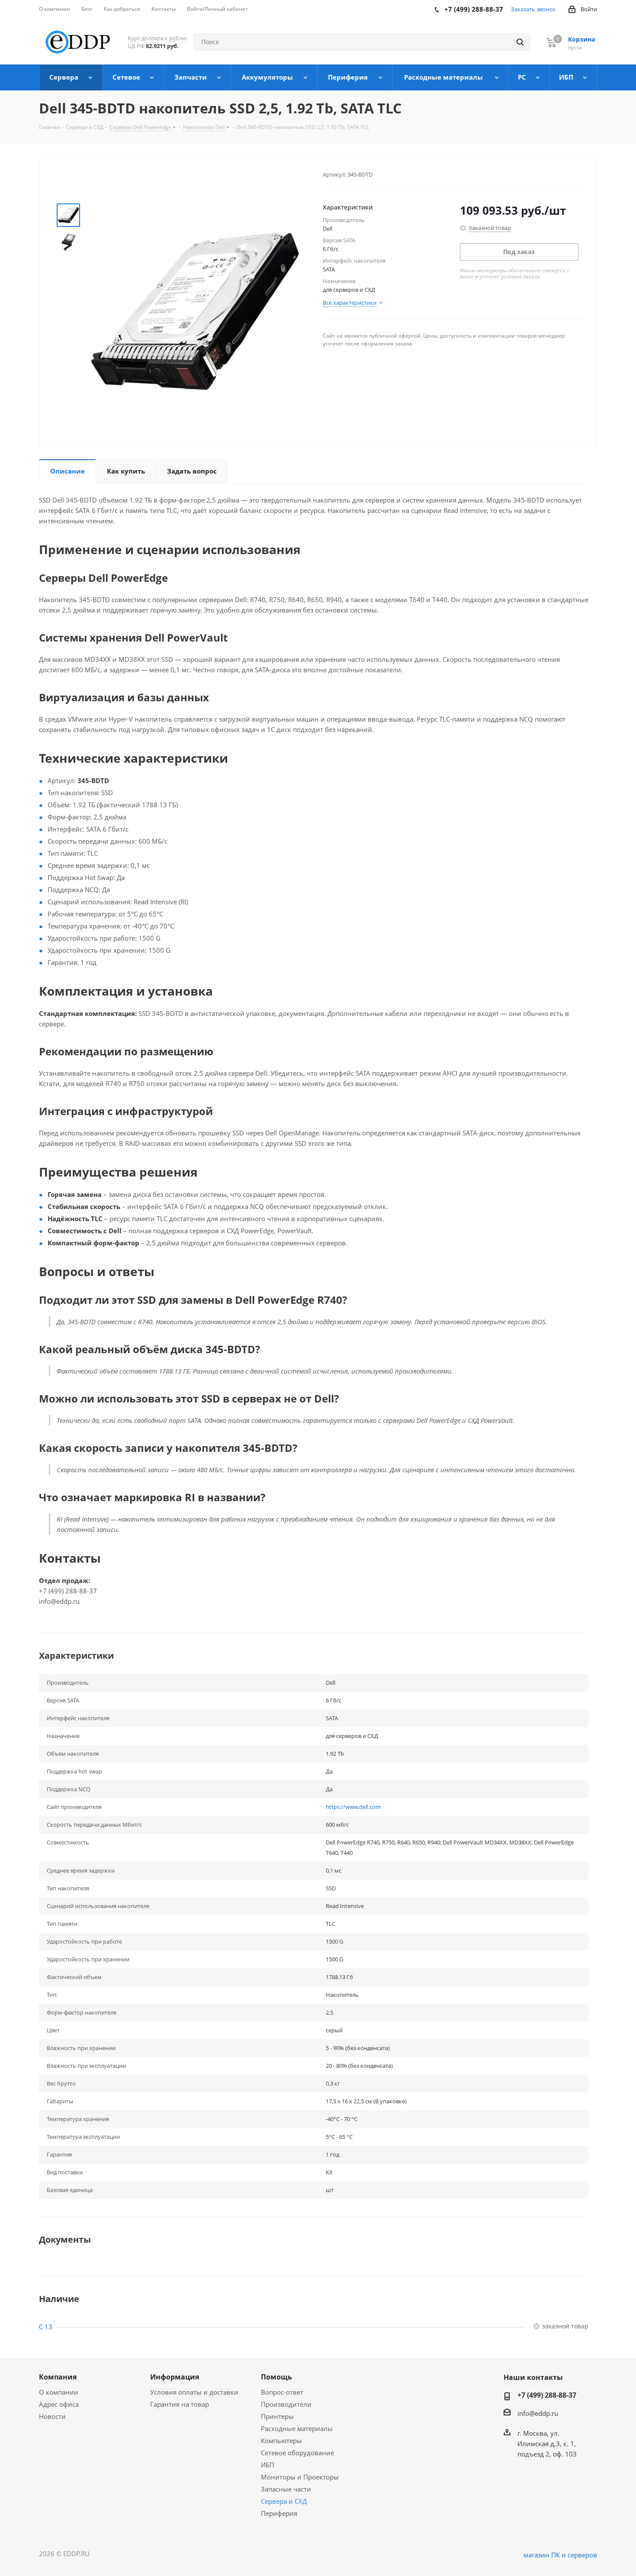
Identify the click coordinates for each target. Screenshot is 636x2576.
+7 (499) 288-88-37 (547, 2395)
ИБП (268, 2465)
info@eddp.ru (538, 2413)
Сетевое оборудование (297, 2453)
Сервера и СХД (284, 2501)
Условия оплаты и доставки (194, 2392)
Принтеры (277, 2416)
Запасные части (286, 2489)
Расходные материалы (297, 2428)
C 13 (46, 2327)
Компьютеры (281, 2441)
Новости (52, 2416)
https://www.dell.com (353, 1807)
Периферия (279, 2513)
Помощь (276, 2377)
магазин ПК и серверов (560, 2555)
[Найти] (520, 42)
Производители (286, 2404)
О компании (59, 2392)
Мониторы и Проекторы (300, 2477)
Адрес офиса (59, 2404)
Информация (175, 2377)
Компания (58, 2377)
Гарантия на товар (180, 2404)
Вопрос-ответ (282, 2392)
